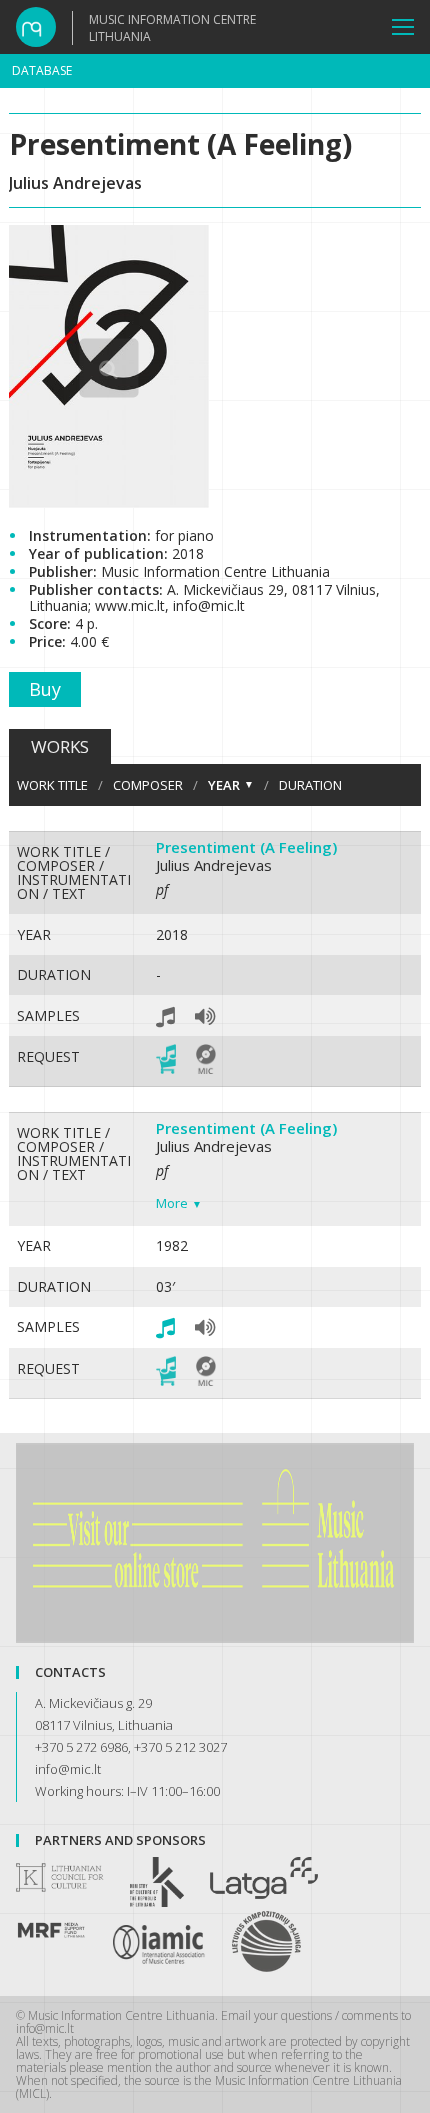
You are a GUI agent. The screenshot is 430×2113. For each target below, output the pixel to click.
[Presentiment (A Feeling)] (109, 502)
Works (60, 746)
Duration (310, 785)
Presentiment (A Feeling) (246, 847)
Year (224, 785)
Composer (148, 785)
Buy (45, 689)
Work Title (52, 785)
